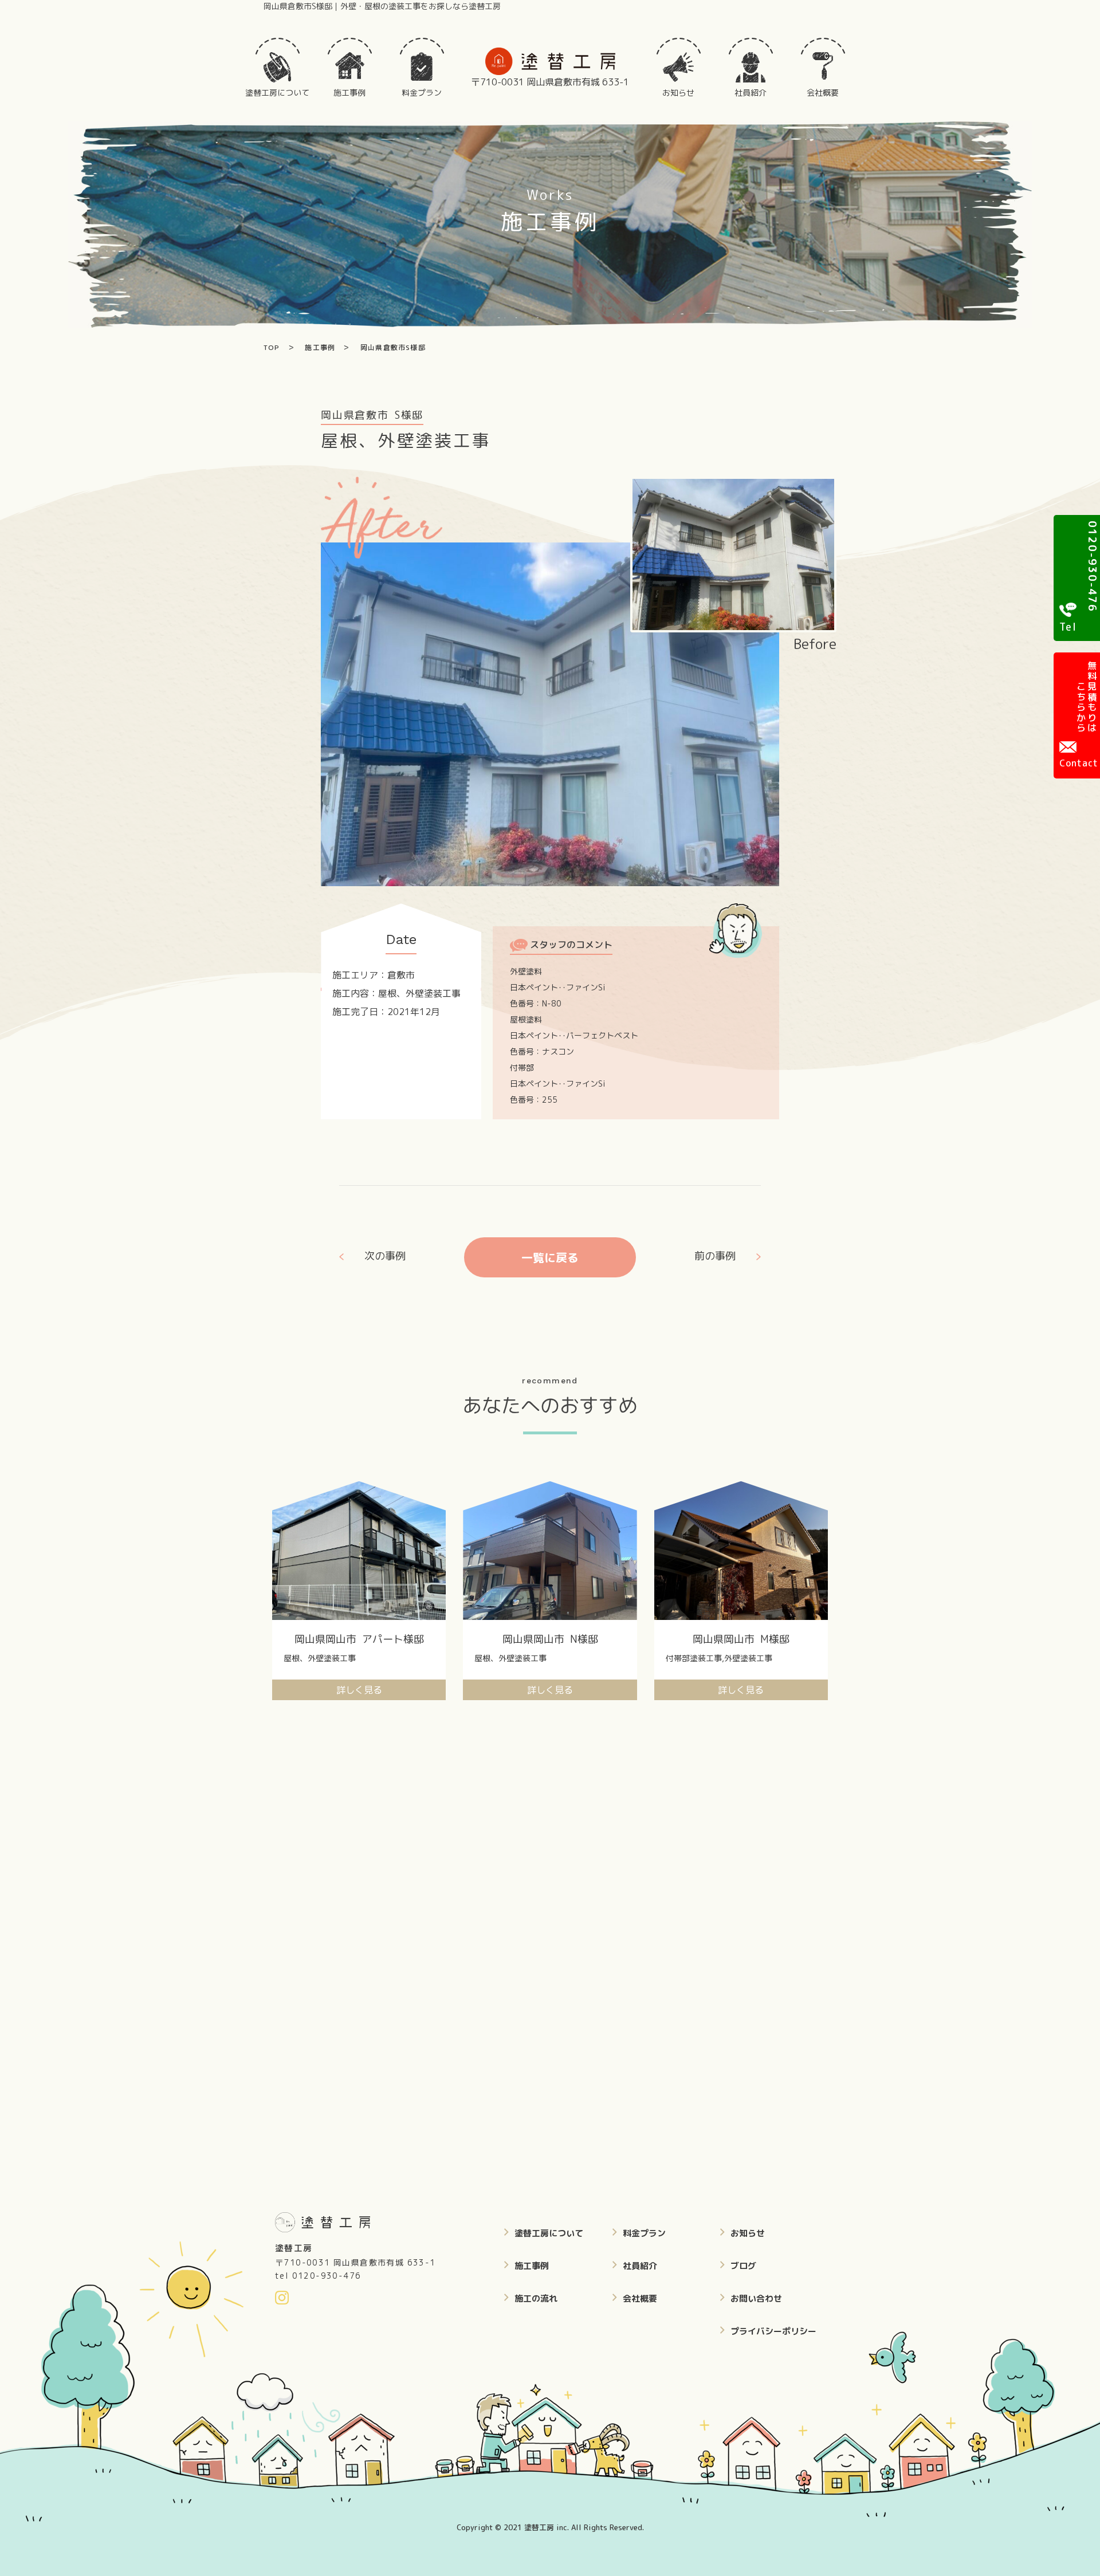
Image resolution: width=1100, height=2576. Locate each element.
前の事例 (715, 1256)
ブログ (743, 2266)
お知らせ (748, 2233)
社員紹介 (640, 2266)
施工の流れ (536, 2298)
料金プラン (644, 2233)
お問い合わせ (756, 2298)
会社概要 (640, 2298)
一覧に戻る (550, 1257)
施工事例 (532, 2266)
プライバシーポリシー (773, 2331)
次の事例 (385, 1256)
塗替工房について (549, 2233)
